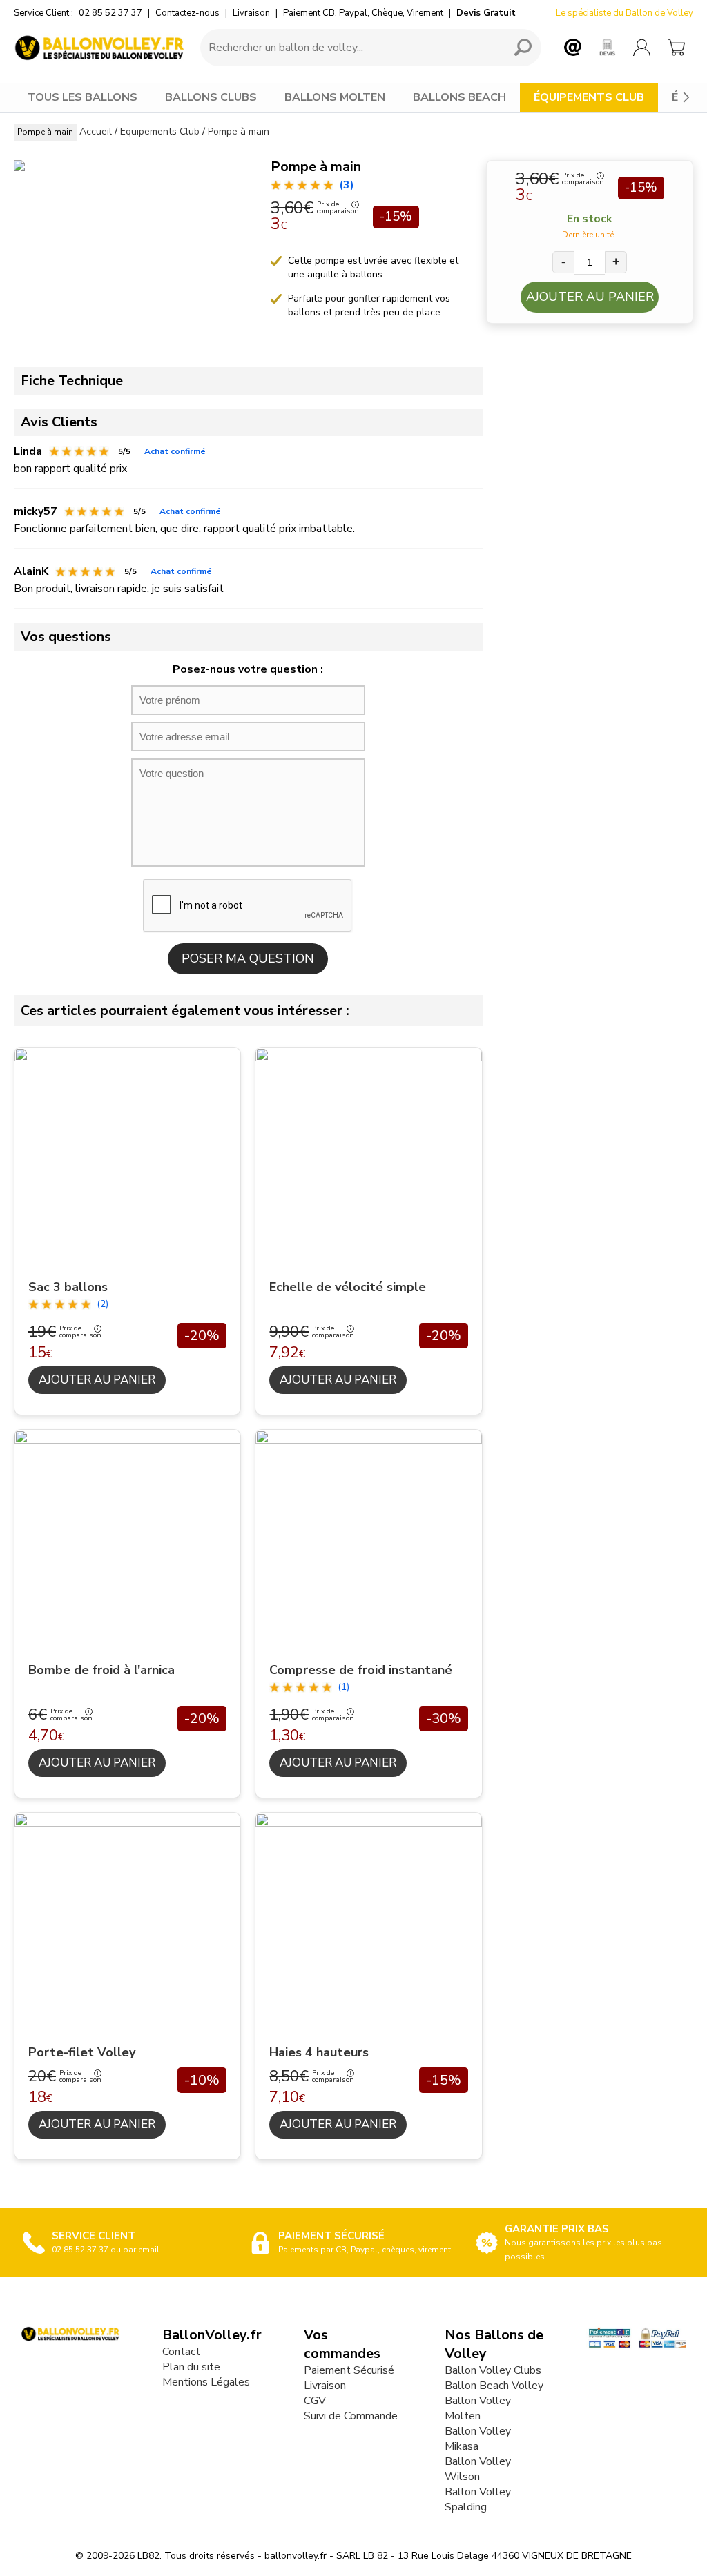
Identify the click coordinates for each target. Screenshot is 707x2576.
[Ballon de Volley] (100, 48)
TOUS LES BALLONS (83, 97)
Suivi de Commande (351, 2416)
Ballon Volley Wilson (478, 2469)
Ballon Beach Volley (494, 2386)
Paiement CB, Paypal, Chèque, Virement (363, 13)
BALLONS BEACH (459, 97)
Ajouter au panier (590, 297)
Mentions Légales (206, 2382)
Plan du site (191, 2367)
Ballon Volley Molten (478, 2408)
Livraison (251, 13)
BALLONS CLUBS (211, 97)
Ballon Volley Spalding (478, 2499)
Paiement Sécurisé (349, 2370)
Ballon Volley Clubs (493, 2370)
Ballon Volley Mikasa (478, 2439)
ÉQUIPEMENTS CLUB (589, 97)
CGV (315, 2401)
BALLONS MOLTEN (335, 97)
